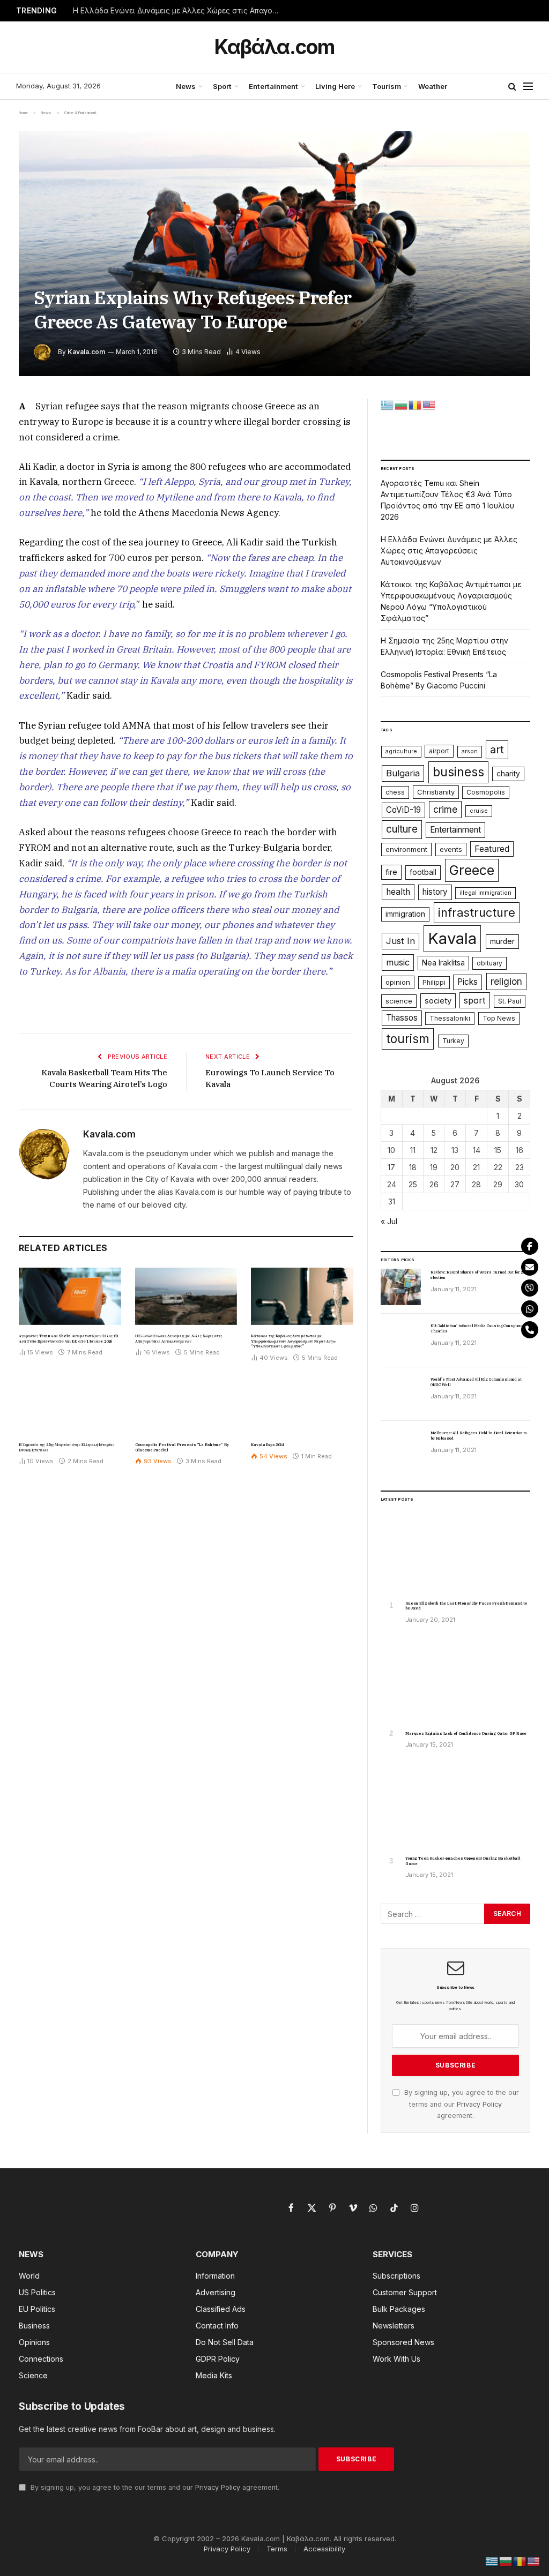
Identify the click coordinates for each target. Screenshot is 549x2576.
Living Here (335, 86)
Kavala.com (86, 352)
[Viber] (530, 1288)
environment (406, 849)
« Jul (389, 1221)
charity (508, 774)
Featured (492, 849)
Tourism (387, 86)
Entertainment (273, 86)
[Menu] (528, 87)
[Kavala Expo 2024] (302, 1405)
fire (391, 872)
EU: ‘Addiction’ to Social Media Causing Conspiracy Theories (478, 1328)
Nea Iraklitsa (443, 963)
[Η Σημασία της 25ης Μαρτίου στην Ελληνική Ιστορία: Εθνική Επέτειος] (70, 1405)
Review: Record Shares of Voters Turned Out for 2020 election (480, 1275)
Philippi (434, 982)
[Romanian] (416, 404)
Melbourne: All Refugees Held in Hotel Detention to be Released (478, 1436)
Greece (472, 870)
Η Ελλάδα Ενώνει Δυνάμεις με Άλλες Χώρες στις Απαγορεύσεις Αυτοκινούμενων (180, 11)
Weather (433, 86)
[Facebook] (530, 1246)
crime (445, 809)
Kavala (452, 938)
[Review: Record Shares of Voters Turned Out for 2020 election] (401, 1287)
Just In (400, 941)
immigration (405, 914)
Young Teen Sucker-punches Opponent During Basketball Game (463, 1861)
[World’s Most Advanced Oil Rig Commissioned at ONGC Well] (401, 1394)
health (398, 892)
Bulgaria (403, 773)
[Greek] (388, 404)
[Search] (512, 87)
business (458, 772)
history (435, 892)
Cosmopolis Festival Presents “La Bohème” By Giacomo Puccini (182, 1447)
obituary (489, 963)
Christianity (436, 792)
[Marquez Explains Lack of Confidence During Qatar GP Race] (455, 1680)
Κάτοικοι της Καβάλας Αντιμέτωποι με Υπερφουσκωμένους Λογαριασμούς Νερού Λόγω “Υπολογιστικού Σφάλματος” (293, 1341)
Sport (222, 86)
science (399, 1001)
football (423, 872)
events (451, 849)
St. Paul (510, 1001)
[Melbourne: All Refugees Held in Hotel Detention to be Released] (401, 1448)
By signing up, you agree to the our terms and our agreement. (461, 2104)
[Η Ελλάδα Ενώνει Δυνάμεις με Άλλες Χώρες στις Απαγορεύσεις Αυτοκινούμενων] (186, 1296)
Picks (468, 982)
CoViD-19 (403, 810)
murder (502, 941)
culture (402, 829)
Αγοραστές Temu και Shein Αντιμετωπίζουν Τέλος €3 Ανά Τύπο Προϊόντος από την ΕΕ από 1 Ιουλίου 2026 (68, 1339)
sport (475, 1000)
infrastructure (477, 912)
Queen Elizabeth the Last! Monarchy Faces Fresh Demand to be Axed (466, 1606)
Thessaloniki (450, 1018)
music (398, 962)
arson (470, 751)
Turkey (453, 1041)
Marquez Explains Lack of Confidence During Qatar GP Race (466, 1733)
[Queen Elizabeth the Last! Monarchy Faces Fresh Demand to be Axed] (455, 1550)
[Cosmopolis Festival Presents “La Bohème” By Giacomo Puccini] (186, 1405)
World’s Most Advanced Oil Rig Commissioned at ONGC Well (476, 1382)
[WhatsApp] (530, 1309)
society (438, 1001)
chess (395, 792)
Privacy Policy (479, 2104)
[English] (429, 404)
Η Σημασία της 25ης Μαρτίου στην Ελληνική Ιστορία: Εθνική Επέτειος (66, 1447)
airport (439, 751)
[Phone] (530, 1330)
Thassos (402, 1018)
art (497, 750)
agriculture (401, 751)
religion (506, 981)
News (186, 86)
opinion (398, 982)
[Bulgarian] (402, 404)
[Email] (530, 1267)
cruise (479, 811)
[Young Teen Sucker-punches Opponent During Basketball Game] (455, 1805)
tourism (408, 1039)
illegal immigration (485, 893)
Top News (499, 1018)
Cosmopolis (486, 792)
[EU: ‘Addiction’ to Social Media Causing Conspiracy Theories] (401, 1341)
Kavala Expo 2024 (267, 1445)
